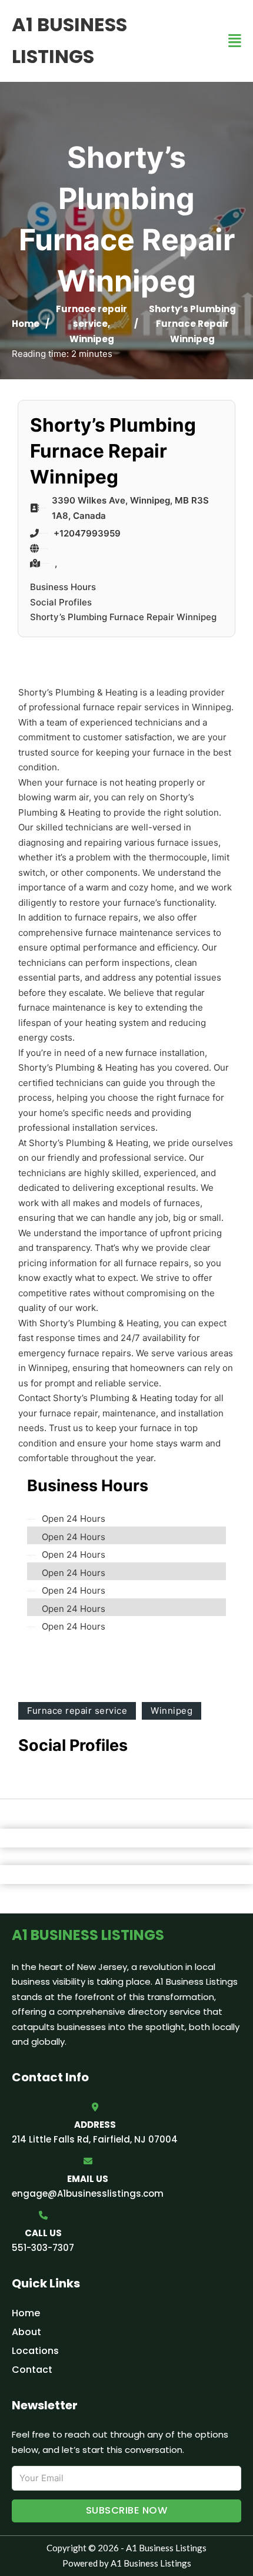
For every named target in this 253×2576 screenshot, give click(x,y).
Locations (35, 2351)
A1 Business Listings (69, 40)
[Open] (235, 41)
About (26, 2332)
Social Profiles (61, 602)
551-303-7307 (43, 2248)
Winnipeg (92, 339)
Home (26, 324)
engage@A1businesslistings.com (88, 2193)
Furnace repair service (77, 1711)
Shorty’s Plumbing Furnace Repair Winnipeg (123, 617)
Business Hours (63, 587)
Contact (32, 2370)
